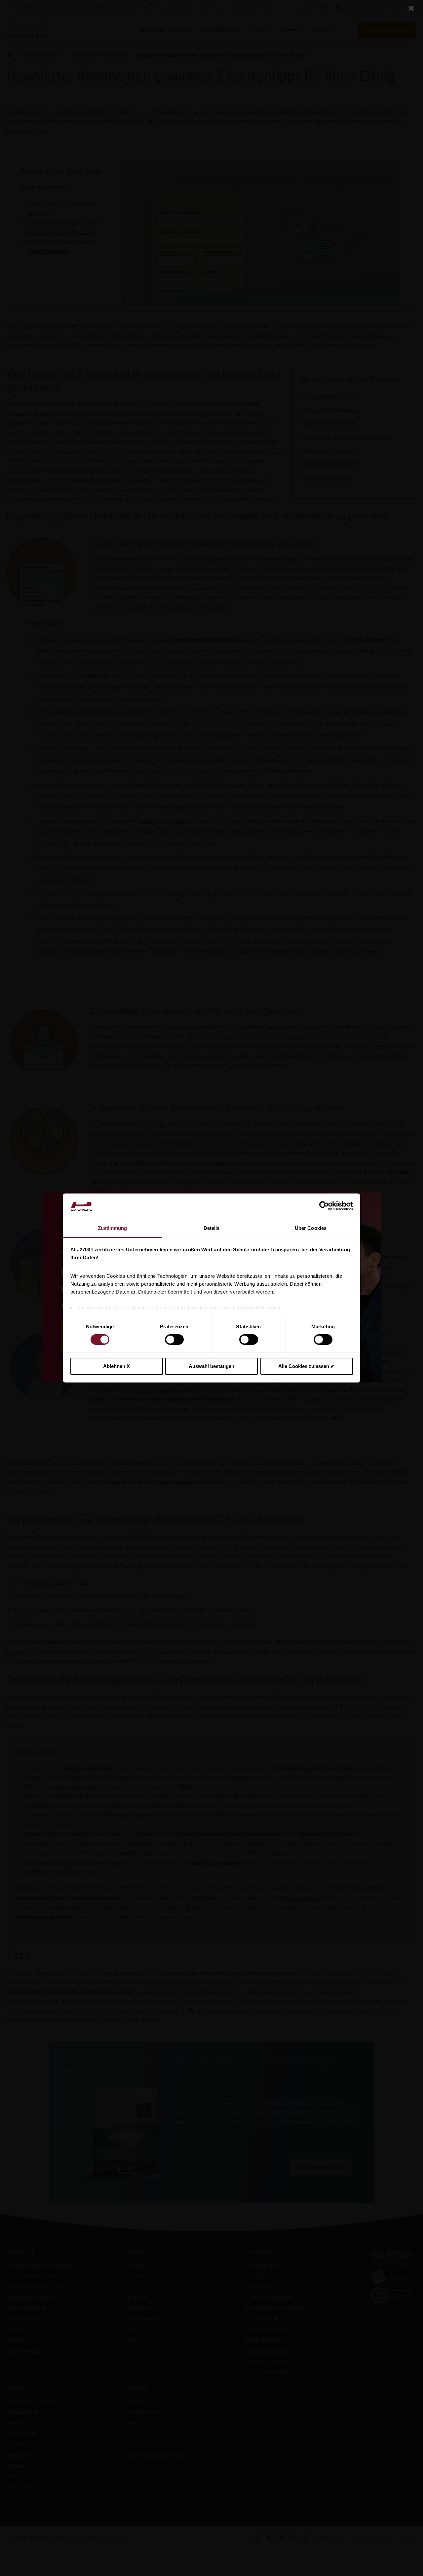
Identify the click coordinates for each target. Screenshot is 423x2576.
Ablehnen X (116, 1366)
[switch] (174, 1340)
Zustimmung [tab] (113, 1228)
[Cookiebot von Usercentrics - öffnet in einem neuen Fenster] (324, 1206)
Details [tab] (212, 1228)
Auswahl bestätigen (211, 1366)
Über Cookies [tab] (311, 1228)
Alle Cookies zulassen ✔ (307, 1366)
